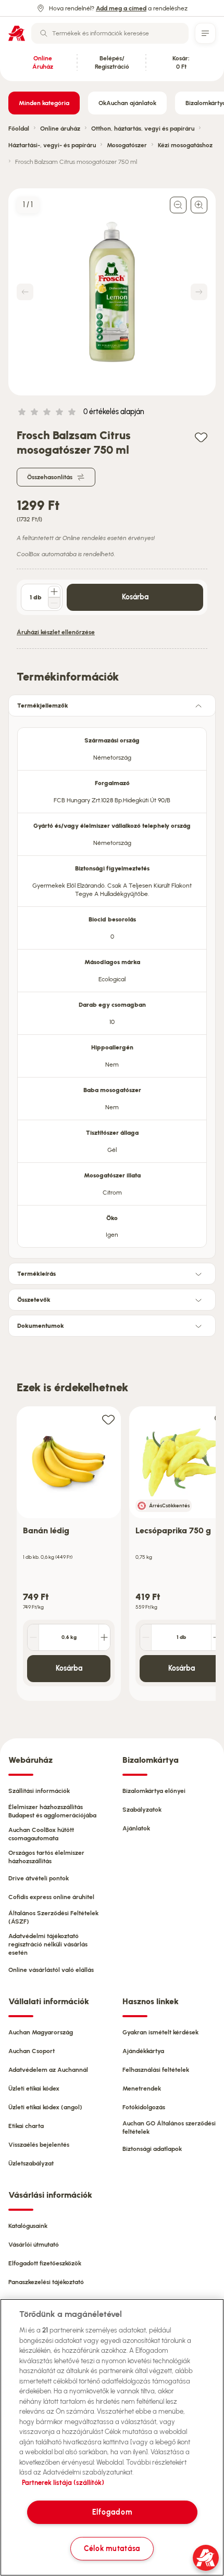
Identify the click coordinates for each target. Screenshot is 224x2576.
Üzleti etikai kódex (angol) (45, 2107)
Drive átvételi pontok (39, 1878)
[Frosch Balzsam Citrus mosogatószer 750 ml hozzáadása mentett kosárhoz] (201, 437)
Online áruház (60, 129)
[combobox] (110, 33)
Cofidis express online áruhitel (51, 1897)
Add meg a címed (121, 8)
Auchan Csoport (32, 2051)
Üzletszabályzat (31, 2163)
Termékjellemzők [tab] (43, 706)
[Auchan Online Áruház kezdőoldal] (17, 33)
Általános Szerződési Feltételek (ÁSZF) (53, 1917)
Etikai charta (26, 2126)
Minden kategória (44, 103)
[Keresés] (44, 33)
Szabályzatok (142, 1810)
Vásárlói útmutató (34, 2245)
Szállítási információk (39, 1791)
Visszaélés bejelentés (39, 2145)
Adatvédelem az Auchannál (48, 2070)
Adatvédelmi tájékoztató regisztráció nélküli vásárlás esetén (48, 1944)
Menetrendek (142, 2088)
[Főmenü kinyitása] (205, 33)
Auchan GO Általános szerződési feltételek (169, 2128)
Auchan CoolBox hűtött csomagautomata (41, 1834)
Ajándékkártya (143, 2051)
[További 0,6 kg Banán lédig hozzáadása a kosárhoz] (104, 1637)
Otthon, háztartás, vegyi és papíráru (143, 129)
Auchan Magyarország (41, 2032)
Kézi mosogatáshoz (185, 145)
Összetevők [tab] (34, 1300)
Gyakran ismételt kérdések (160, 2032)
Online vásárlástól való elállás (51, 1970)
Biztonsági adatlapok (152, 2149)
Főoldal (19, 129)
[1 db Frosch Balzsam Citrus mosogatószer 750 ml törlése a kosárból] (54, 603)
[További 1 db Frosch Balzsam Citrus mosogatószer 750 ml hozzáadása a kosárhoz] (54, 592)
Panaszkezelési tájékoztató (46, 2282)
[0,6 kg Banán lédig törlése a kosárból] (33, 1637)
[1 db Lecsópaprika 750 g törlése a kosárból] (146, 1637)
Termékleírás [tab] (36, 1274)
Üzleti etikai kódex (34, 2088)
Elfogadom (112, 2512)
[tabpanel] (112, 984)
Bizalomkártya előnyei (154, 1791)
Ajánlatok (136, 1828)
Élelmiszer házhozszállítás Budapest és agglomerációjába (52, 1811)
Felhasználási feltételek (156, 2070)
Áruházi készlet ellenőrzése (56, 632)
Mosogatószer (127, 145)
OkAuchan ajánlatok (127, 103)
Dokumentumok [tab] (41, 1326)
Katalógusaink (28, 2226)
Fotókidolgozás (144, 2107)
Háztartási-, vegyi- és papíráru (52, 145)
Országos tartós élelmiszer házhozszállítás (46, 1857)
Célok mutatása (112, 2548)
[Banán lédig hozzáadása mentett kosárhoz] (108, 1419)
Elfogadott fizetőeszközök (45, 2263)
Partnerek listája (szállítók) (63, 2483)
